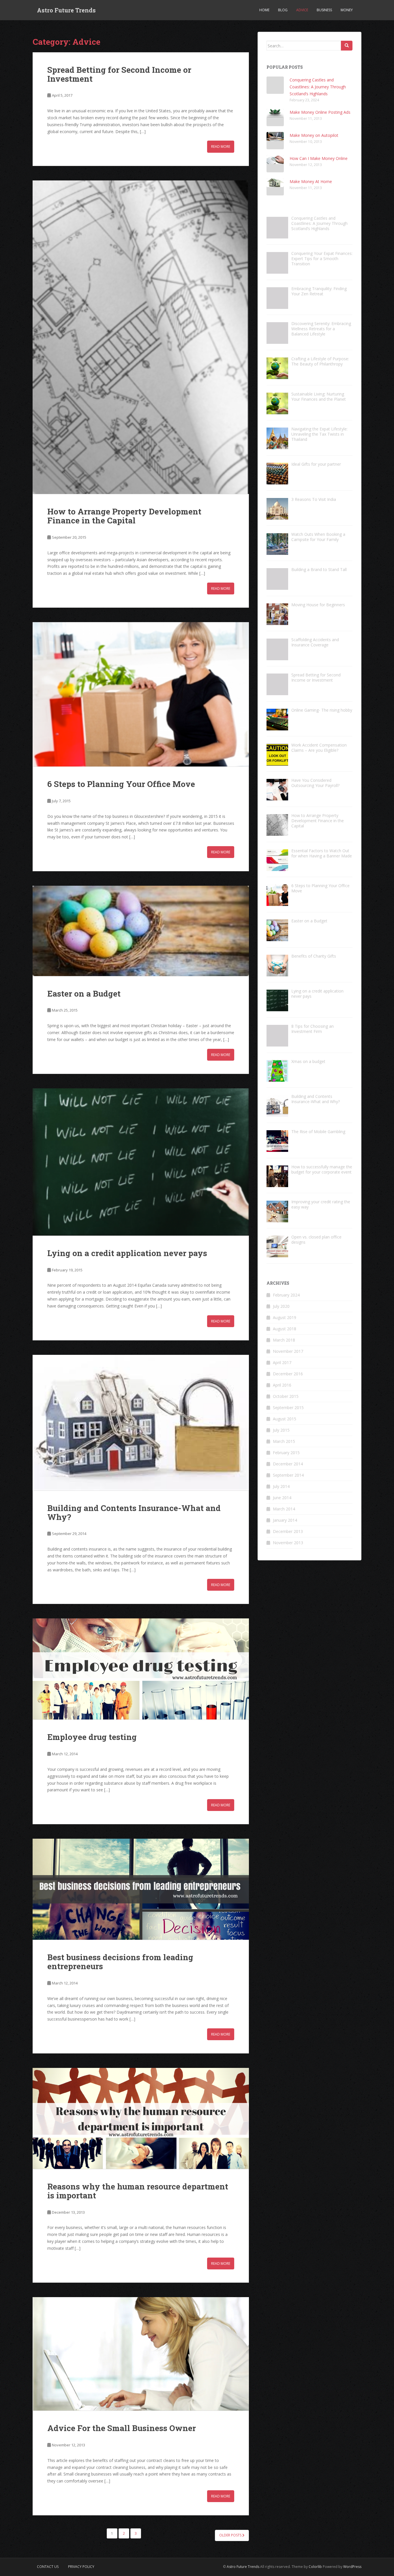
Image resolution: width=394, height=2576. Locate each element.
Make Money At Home (311, 181)
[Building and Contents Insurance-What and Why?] (141, 1423)
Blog (283, 10)
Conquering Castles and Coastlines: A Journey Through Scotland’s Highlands (318, 87)
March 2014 (284, 1509)
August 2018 (285, 1329)
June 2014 (282, 1498)
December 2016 (288, 1374)
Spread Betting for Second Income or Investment (119, 74)
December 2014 (288, 1464)
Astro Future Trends (66, 10)
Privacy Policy (81, 2567)
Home (264, 10)
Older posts (231, 2535)
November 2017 (288, 1351)
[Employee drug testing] (141, 1669)
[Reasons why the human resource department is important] (141, 2118)
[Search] (347, 46)
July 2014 (281, 1486)
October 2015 (286, 1396)
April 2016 (282, 1385)
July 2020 (281, 1306)
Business (324, 10)
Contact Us (48, 2567)
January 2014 (285, 1520)
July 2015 (281, 1430)
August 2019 (285, 1317)
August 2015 (285, 1419)
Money (347, 10)
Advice (302, 10)
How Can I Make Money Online (319, 158)
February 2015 (286, 1453)
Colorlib (315, 2567)
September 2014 (288, 1475)
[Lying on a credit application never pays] (141, 1162)
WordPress (352, 2567)
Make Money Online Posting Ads (320, 112)
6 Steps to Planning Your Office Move (121, 784)
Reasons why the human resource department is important (138, 2191)
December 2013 (288, 1531)
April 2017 (282, 1362)
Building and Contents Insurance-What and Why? (134, 1512)
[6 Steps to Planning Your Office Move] (141, 694)
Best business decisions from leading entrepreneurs (120, 1962)
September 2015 (288, 1408)
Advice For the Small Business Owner (122, 2428)
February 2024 (286, 1295)
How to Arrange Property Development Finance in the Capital (124, 516)
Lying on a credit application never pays (127, 1253)
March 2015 (284, 1441)
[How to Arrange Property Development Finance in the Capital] (141, 337)
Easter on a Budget (84, 994)
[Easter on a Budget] (141, 931)
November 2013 (288, 1543)
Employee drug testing (92, 1737)
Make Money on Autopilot (314, 135)
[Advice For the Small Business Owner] (141, 2354)
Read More (221, 147)
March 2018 (284, 1340)
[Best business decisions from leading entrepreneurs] (141, 1889)
